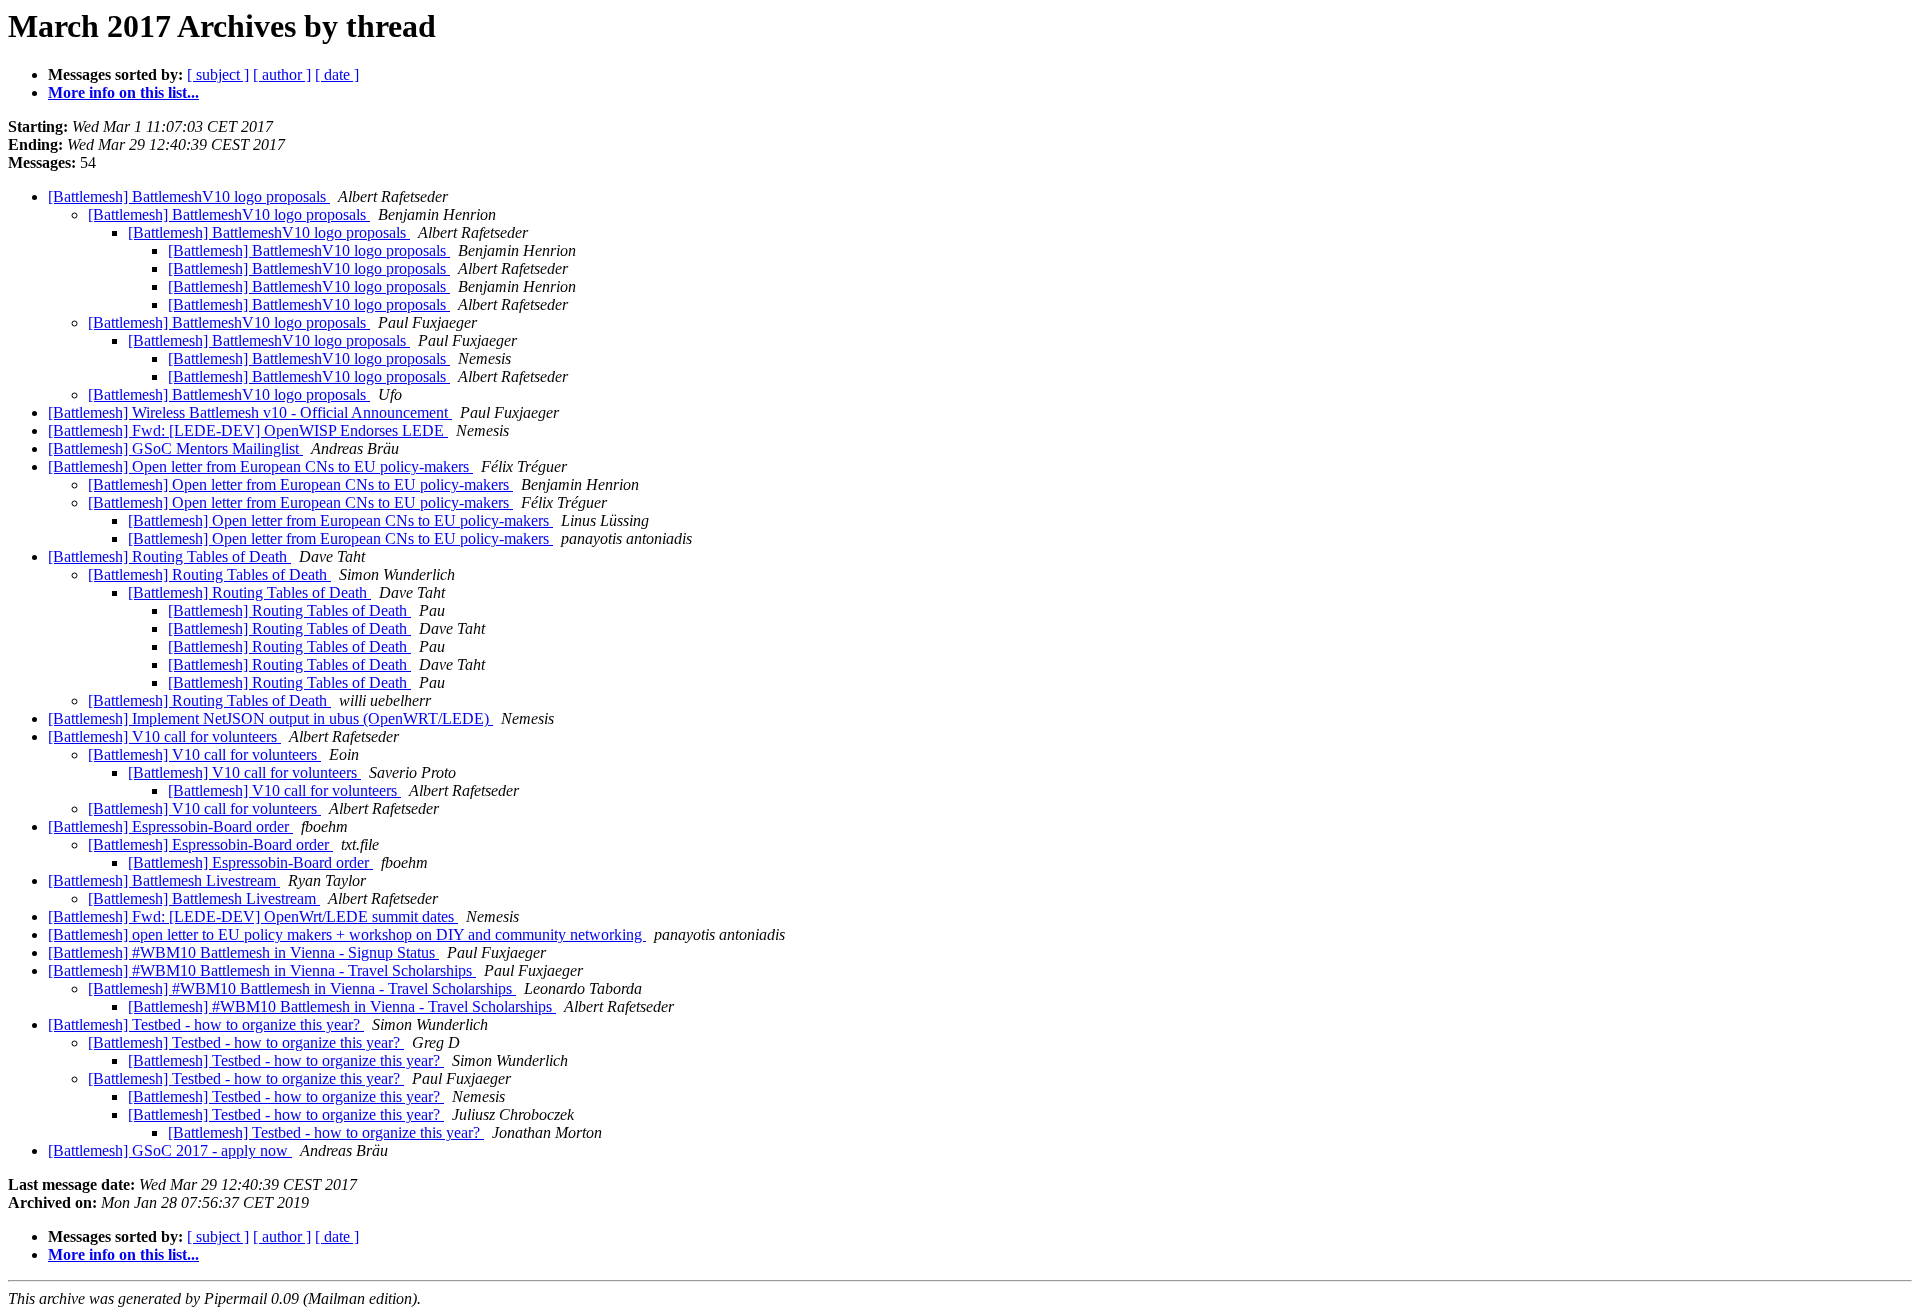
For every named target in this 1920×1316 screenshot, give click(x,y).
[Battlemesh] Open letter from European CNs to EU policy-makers (260, 466)
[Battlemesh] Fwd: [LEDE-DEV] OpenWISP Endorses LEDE (248, 430)
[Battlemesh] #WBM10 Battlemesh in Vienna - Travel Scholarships (262, 970)
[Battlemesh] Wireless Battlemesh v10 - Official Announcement (250, 412)
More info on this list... (123, 92)
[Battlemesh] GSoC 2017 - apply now (170, 1150)
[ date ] (337, 74)
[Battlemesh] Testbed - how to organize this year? (206, 1024)
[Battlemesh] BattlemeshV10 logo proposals (189, 196)
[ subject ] (218, 74)
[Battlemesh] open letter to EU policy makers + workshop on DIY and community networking (347, 934)
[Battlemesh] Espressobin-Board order (170, 826)
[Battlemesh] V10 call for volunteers (164, 736)
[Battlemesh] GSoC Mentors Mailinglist (175, 448)
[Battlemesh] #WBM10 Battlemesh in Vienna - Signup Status (243, 952)
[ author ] (282, 74)
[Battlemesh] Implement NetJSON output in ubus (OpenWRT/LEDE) (270, 718)
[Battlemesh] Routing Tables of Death (169, 556)
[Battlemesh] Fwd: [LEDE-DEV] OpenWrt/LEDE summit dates (253, 916)
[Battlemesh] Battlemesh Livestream (164, 880)
